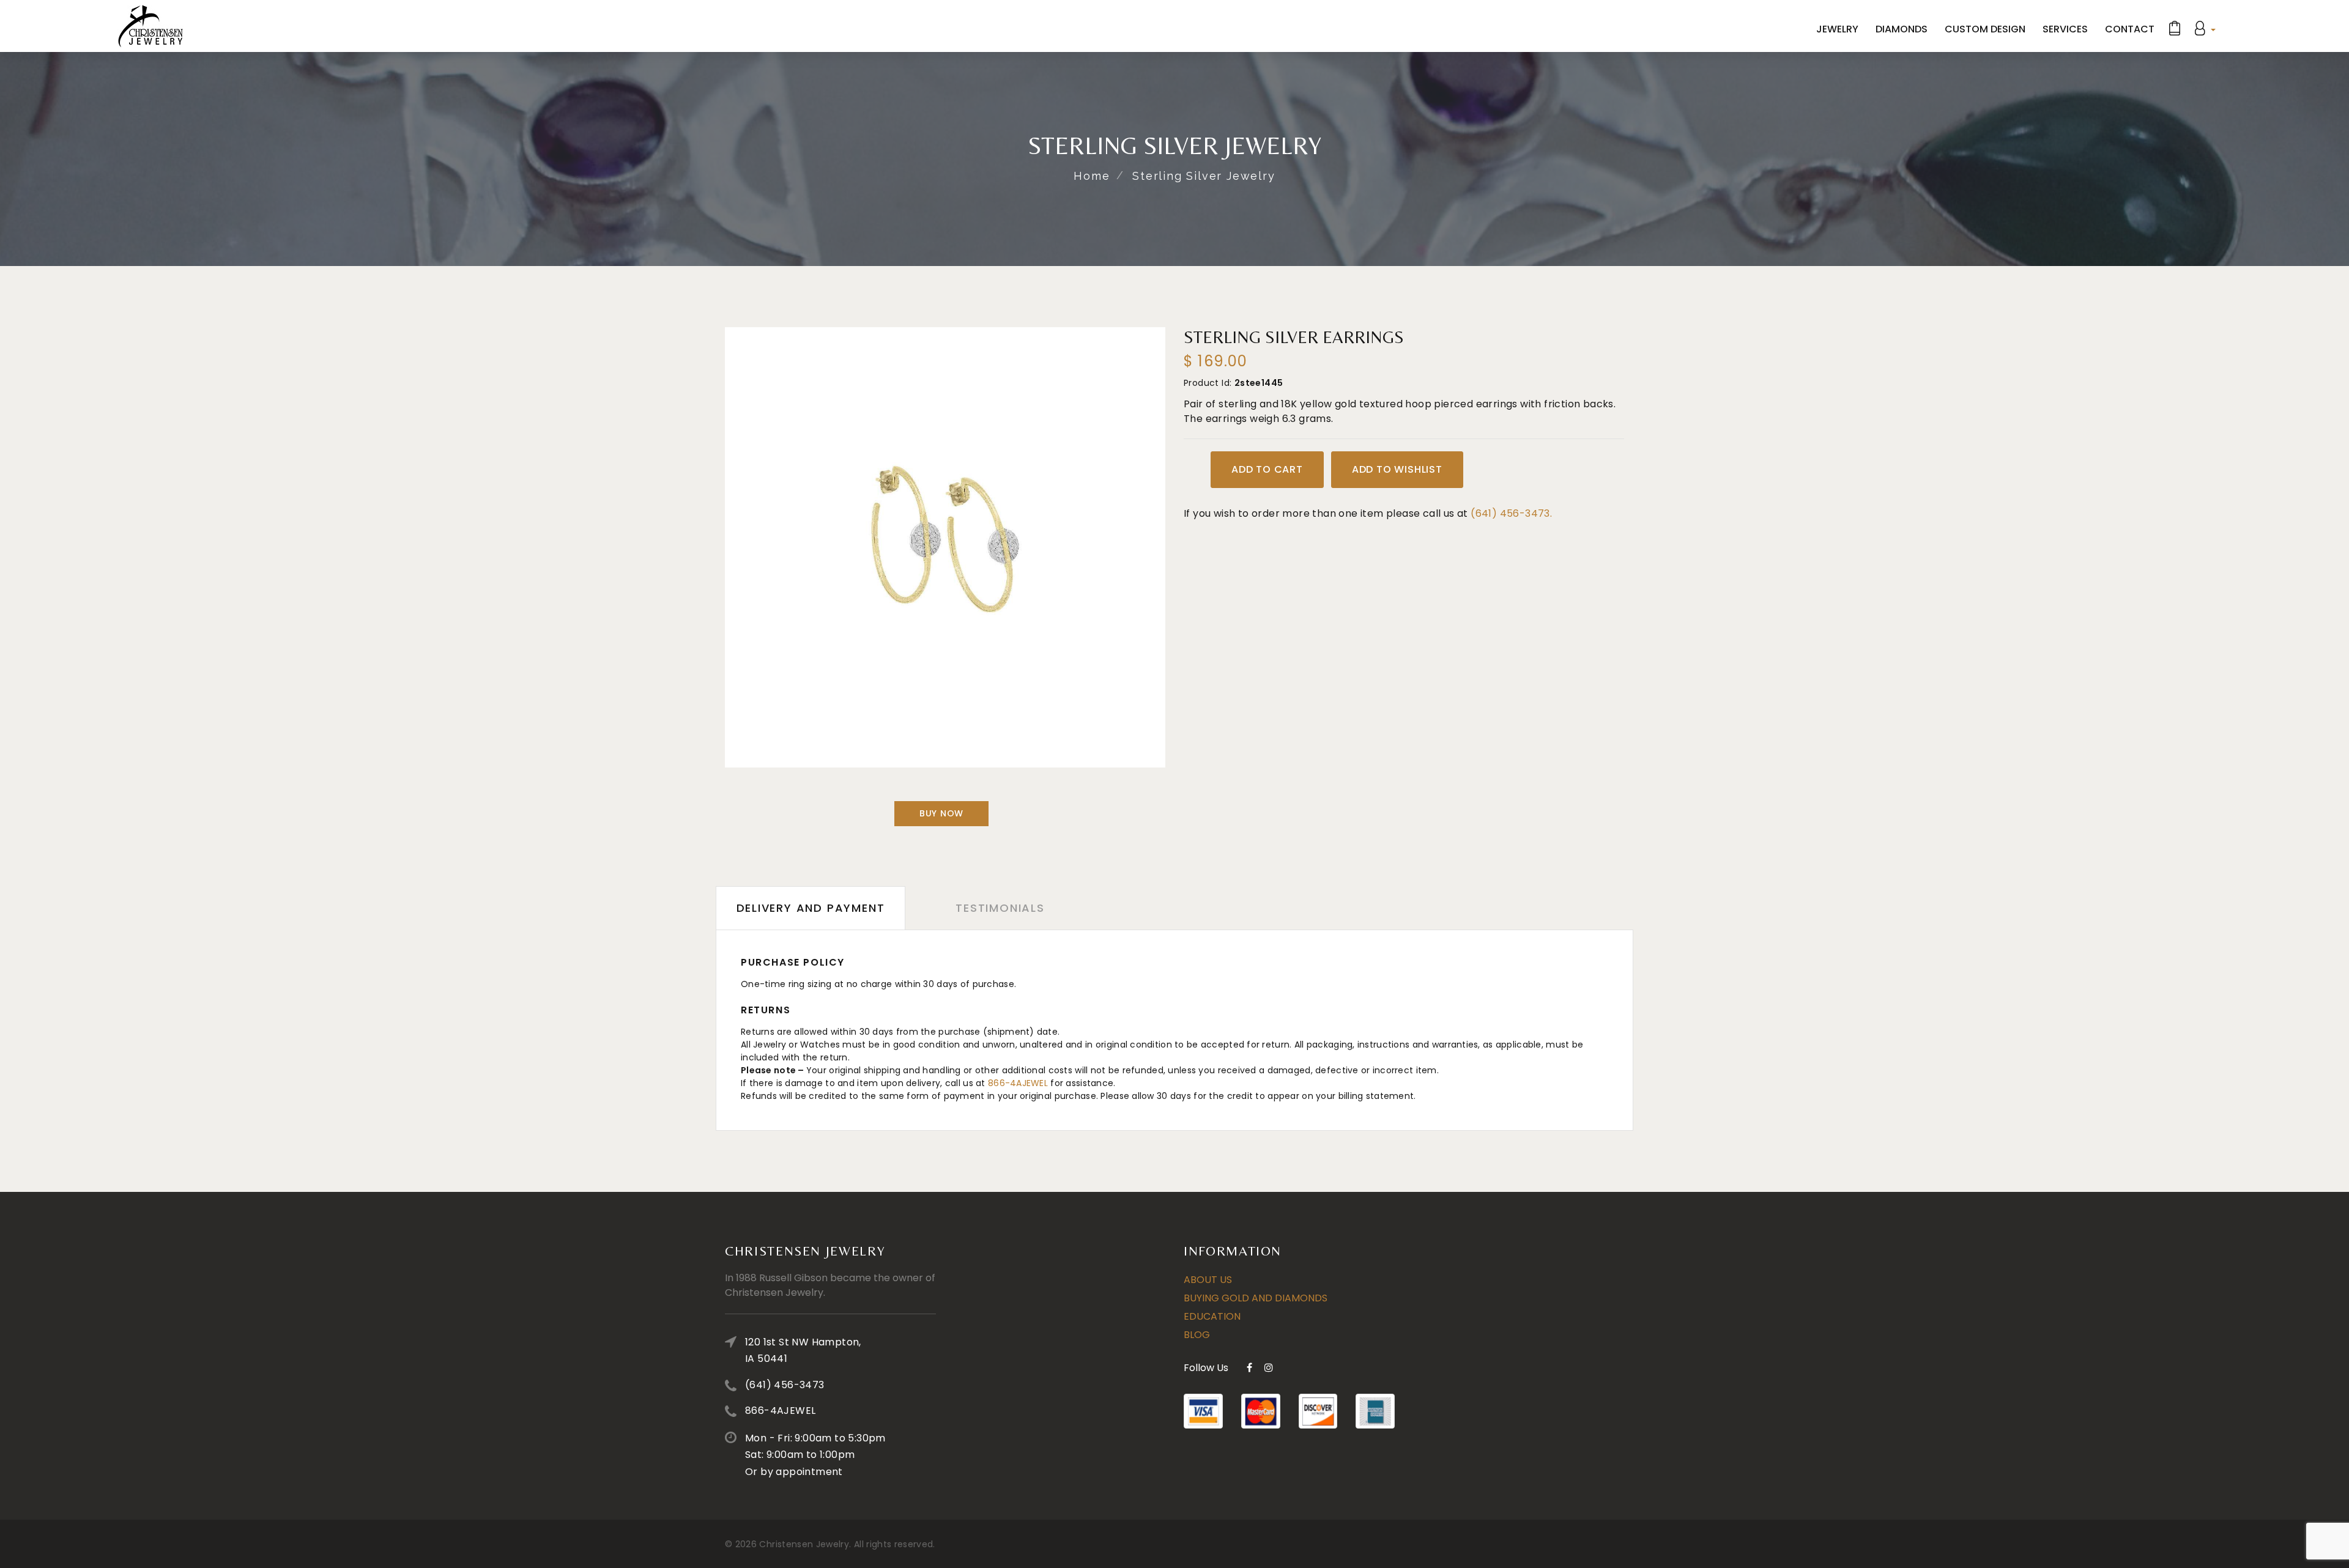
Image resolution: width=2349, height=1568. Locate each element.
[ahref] (150, 26)
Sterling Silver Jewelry (1204, 176)
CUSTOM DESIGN (1985, 29)
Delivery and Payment (811, 908)
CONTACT (2130, 29)
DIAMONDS (1902, 29)
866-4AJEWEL (1018, 1083)
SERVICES (2065, 29)
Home (1092, 176)
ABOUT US (1208, 1280)
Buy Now (941, 813)
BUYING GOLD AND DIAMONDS (1256, 1298)
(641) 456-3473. (1511, 513)
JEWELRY (1837, 29)
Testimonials (1000, 908)
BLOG (1197, 1335)
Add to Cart (1267, 469)
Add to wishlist (1397, 469)
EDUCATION (1212, 1316)
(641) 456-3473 (785, 1385)
